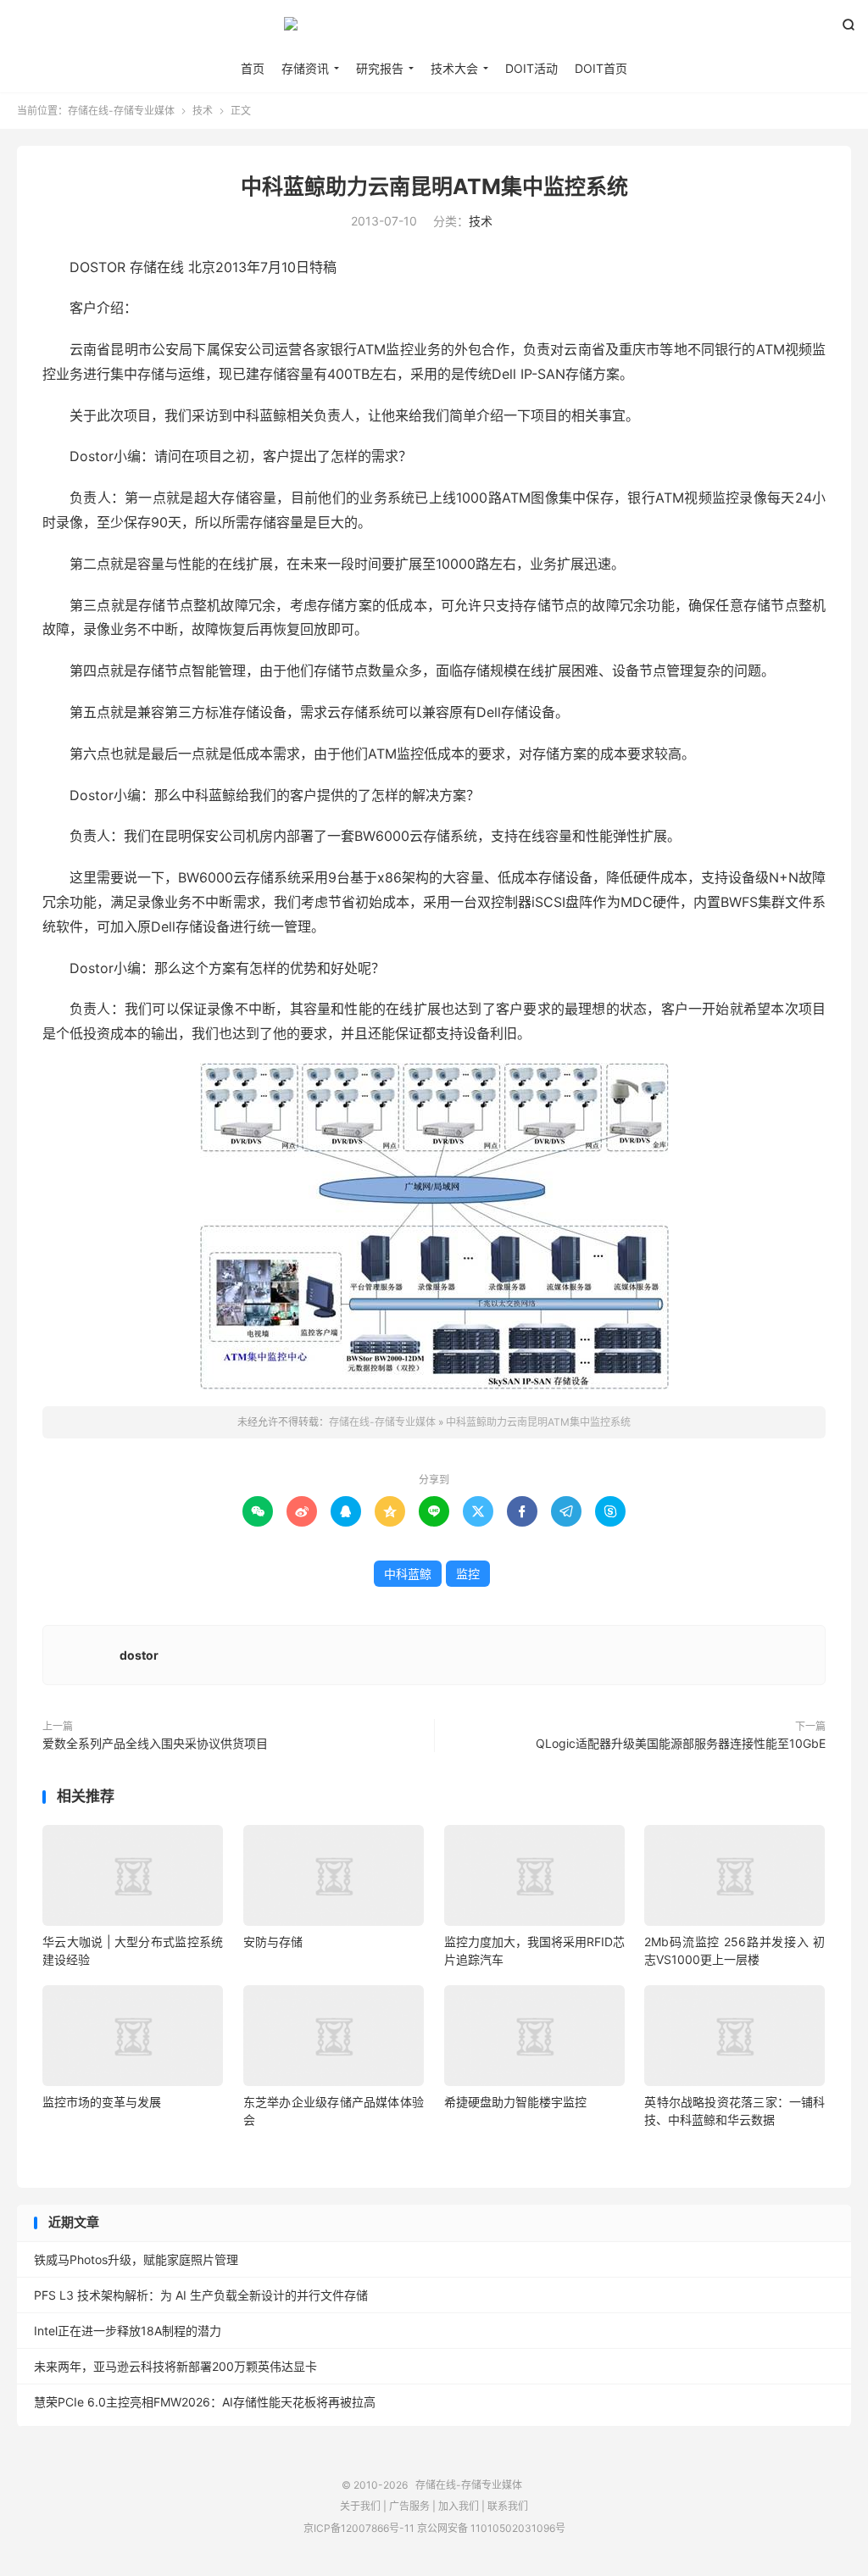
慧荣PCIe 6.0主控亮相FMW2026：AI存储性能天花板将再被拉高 (205, 2402)
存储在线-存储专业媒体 (434, 31)
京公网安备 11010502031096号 (491, 2528)
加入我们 (459, 2506)
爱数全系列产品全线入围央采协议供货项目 (155, 1743)
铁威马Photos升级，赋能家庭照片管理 (136, 2259)
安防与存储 (273, 1942)
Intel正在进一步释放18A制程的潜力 (128, 2331)
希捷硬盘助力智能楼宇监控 (515, 2102)
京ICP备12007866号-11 (359, 2528)
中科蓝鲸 (408, 1574)
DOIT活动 (531, 68)
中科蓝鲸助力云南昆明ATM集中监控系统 (434, 186)
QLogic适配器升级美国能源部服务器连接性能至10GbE (681, 1743)
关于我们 (360, 2506)
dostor (139, 1655)
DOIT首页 (601, 68)
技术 (203, 111)
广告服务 (409, 2506)
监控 (468, 1574)
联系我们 (508, 2506)
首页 (253, 68)
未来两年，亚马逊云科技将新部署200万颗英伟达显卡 (175, 2366)
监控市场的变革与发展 (102, 2102)
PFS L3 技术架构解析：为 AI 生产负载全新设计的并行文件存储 (201, 2295)
